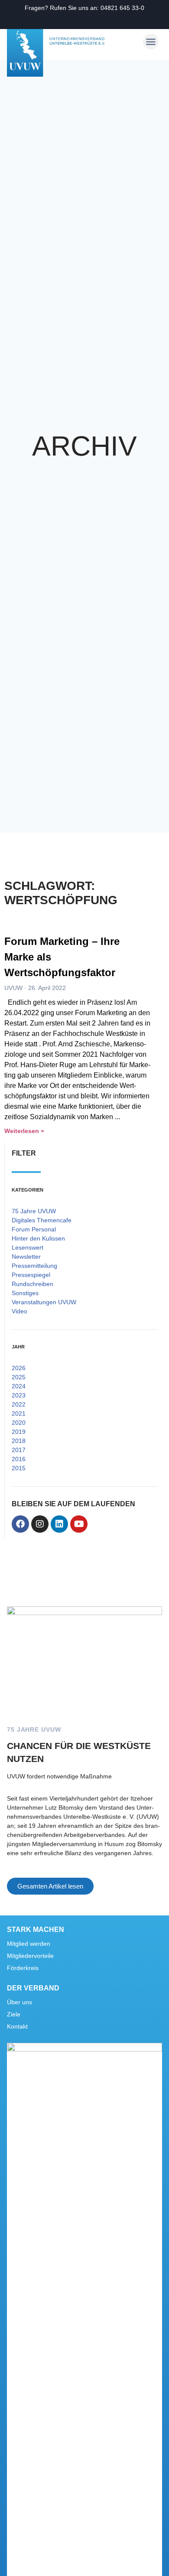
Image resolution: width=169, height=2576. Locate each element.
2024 (19, 1386)
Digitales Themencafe (42, 1220)
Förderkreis (23, 1968)
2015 (19, 1468)
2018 (19, 1441)
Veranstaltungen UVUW (44, 1302)
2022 (19, 1404)
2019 (19, 1432)
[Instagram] (40, 1524)
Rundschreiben (32, 1284)
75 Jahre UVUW (34, 1211)
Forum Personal (34, 1229)
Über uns (19, 2002)
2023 (19, 1395)
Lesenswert (28, 1247)
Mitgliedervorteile (30, 1956)
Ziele (14, 2014)
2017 (19, 1450)
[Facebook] (20, 1524)
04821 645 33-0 (122, 8)
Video (19, 1311)
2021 (19, 1413)
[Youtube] (79, 1524)
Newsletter (26, 1257)
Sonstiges (25, 1293)
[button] (151, 42)
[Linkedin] (59, 1524)
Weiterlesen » (24, 1131)
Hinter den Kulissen (38, 1238)
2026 (19, 1368)
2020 (19, 1423)
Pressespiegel (31, 1275)
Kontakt (17, 2026)
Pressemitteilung (34, 1266)
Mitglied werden (29, 1944)
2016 (19, 1459)
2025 (19, 1377)
